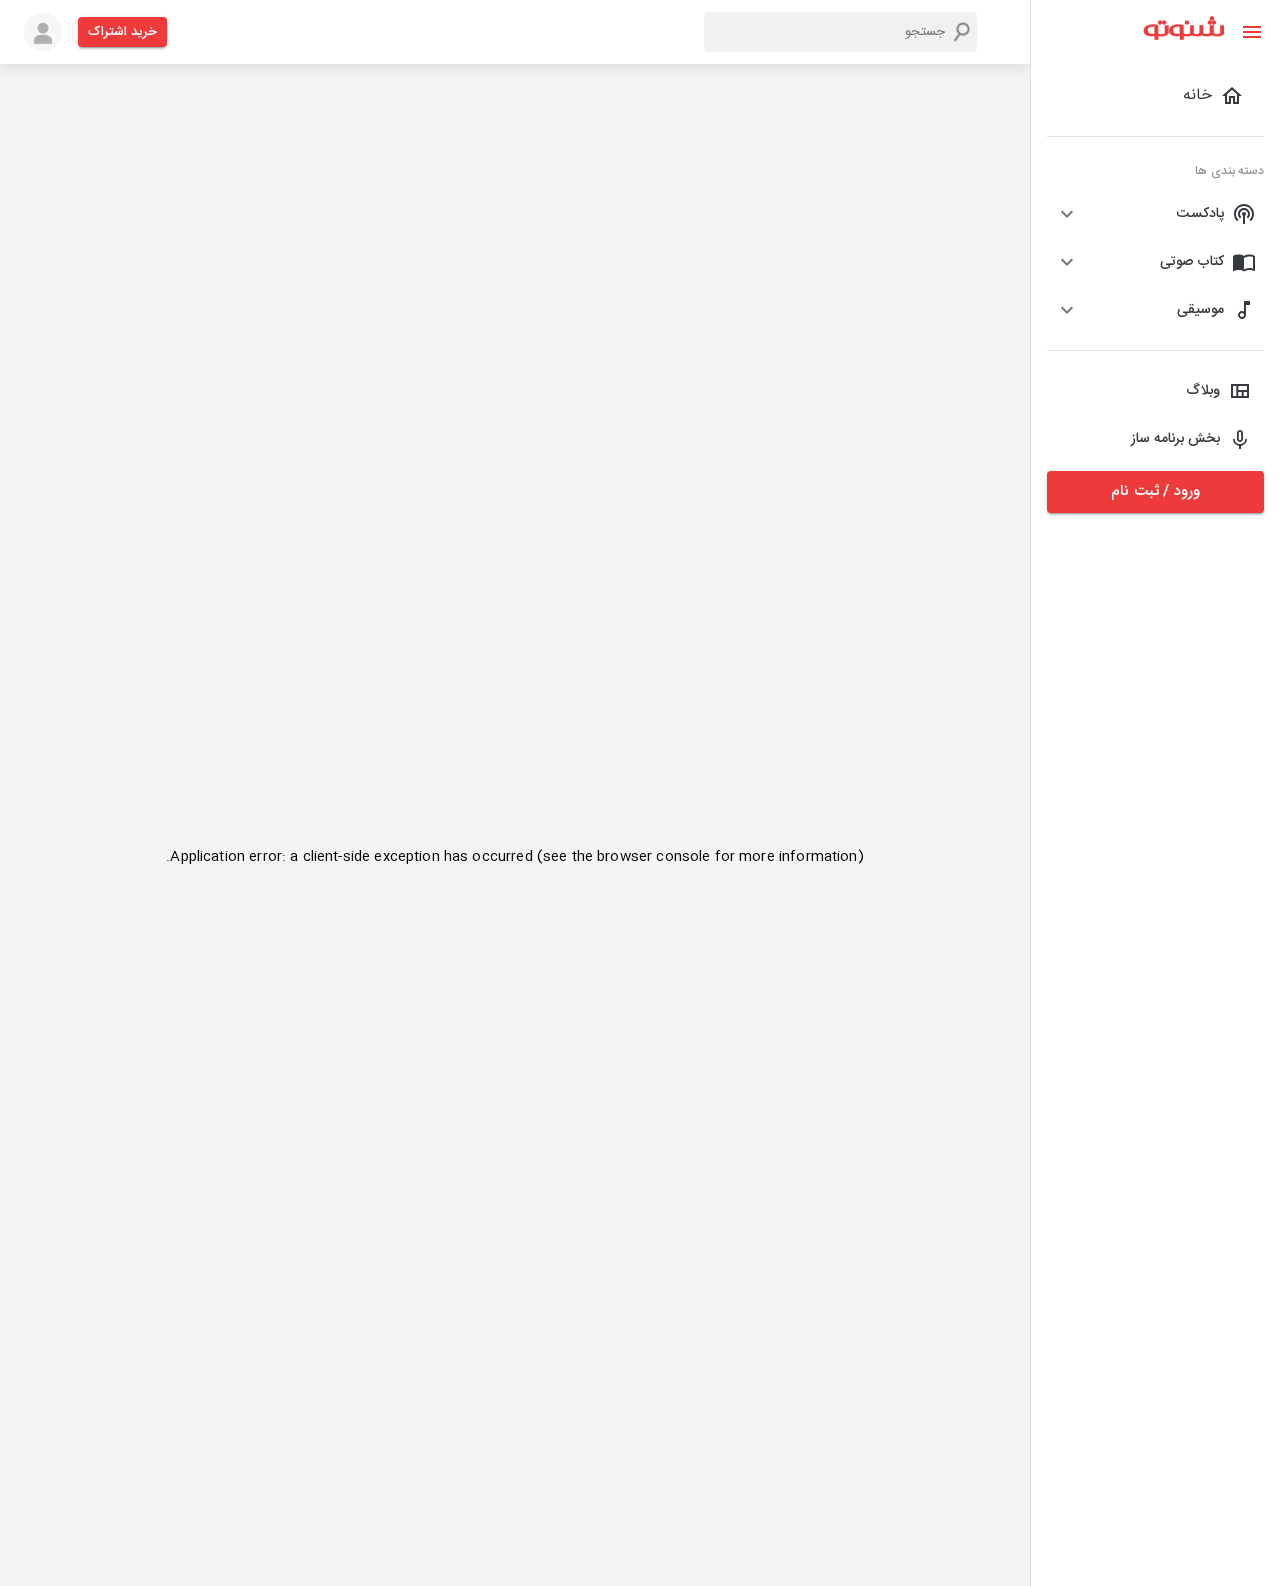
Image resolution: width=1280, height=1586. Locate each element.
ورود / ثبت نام (1155, 491)
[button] (1155, 214)
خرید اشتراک (122, 32)
